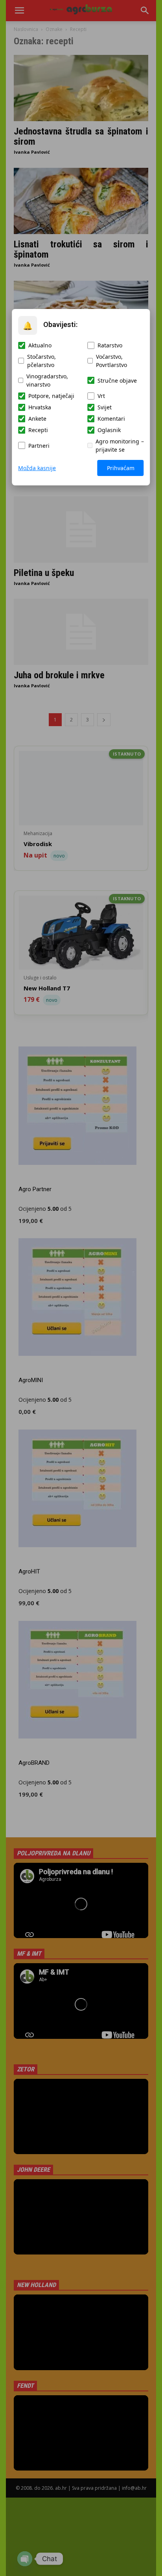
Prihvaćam (121, 468)
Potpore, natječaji (51, 396)
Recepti (38, 430)
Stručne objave (117, 381)
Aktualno (40, 345)
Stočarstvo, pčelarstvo (41, 361)
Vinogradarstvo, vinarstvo (47, 380)
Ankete (37, 419)
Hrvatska (40, 407)
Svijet (105, 407)
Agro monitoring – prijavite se (120, 445)
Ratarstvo (110, 345)
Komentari (111, 419)
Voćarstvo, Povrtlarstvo (111, 361)
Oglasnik (109, 430)
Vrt (101, 396)
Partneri (39, 446)
